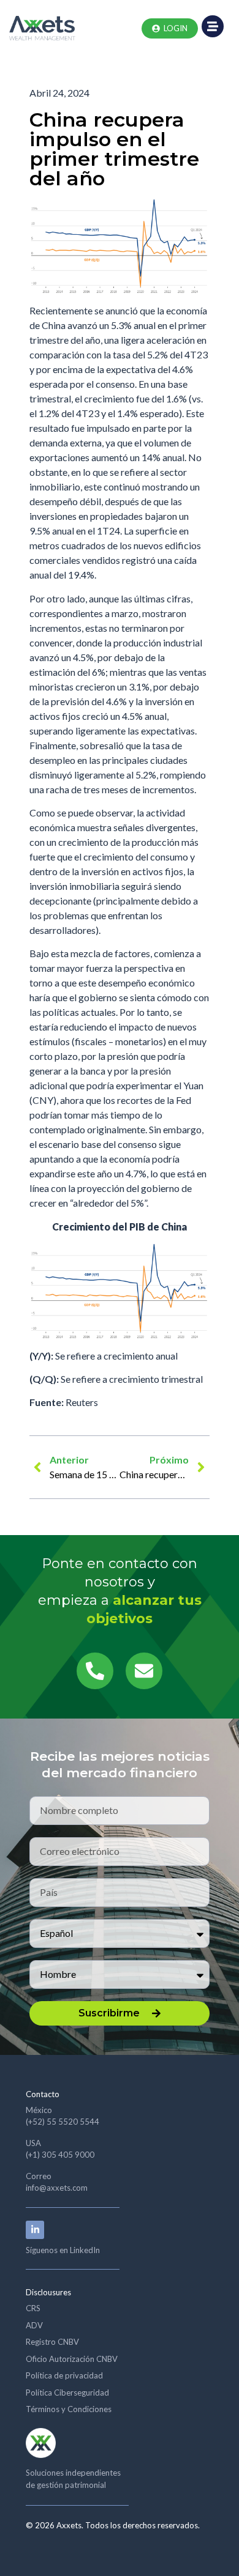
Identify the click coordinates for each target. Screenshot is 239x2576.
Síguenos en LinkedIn (63, 2250)
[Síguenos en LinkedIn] (35, 2230)
